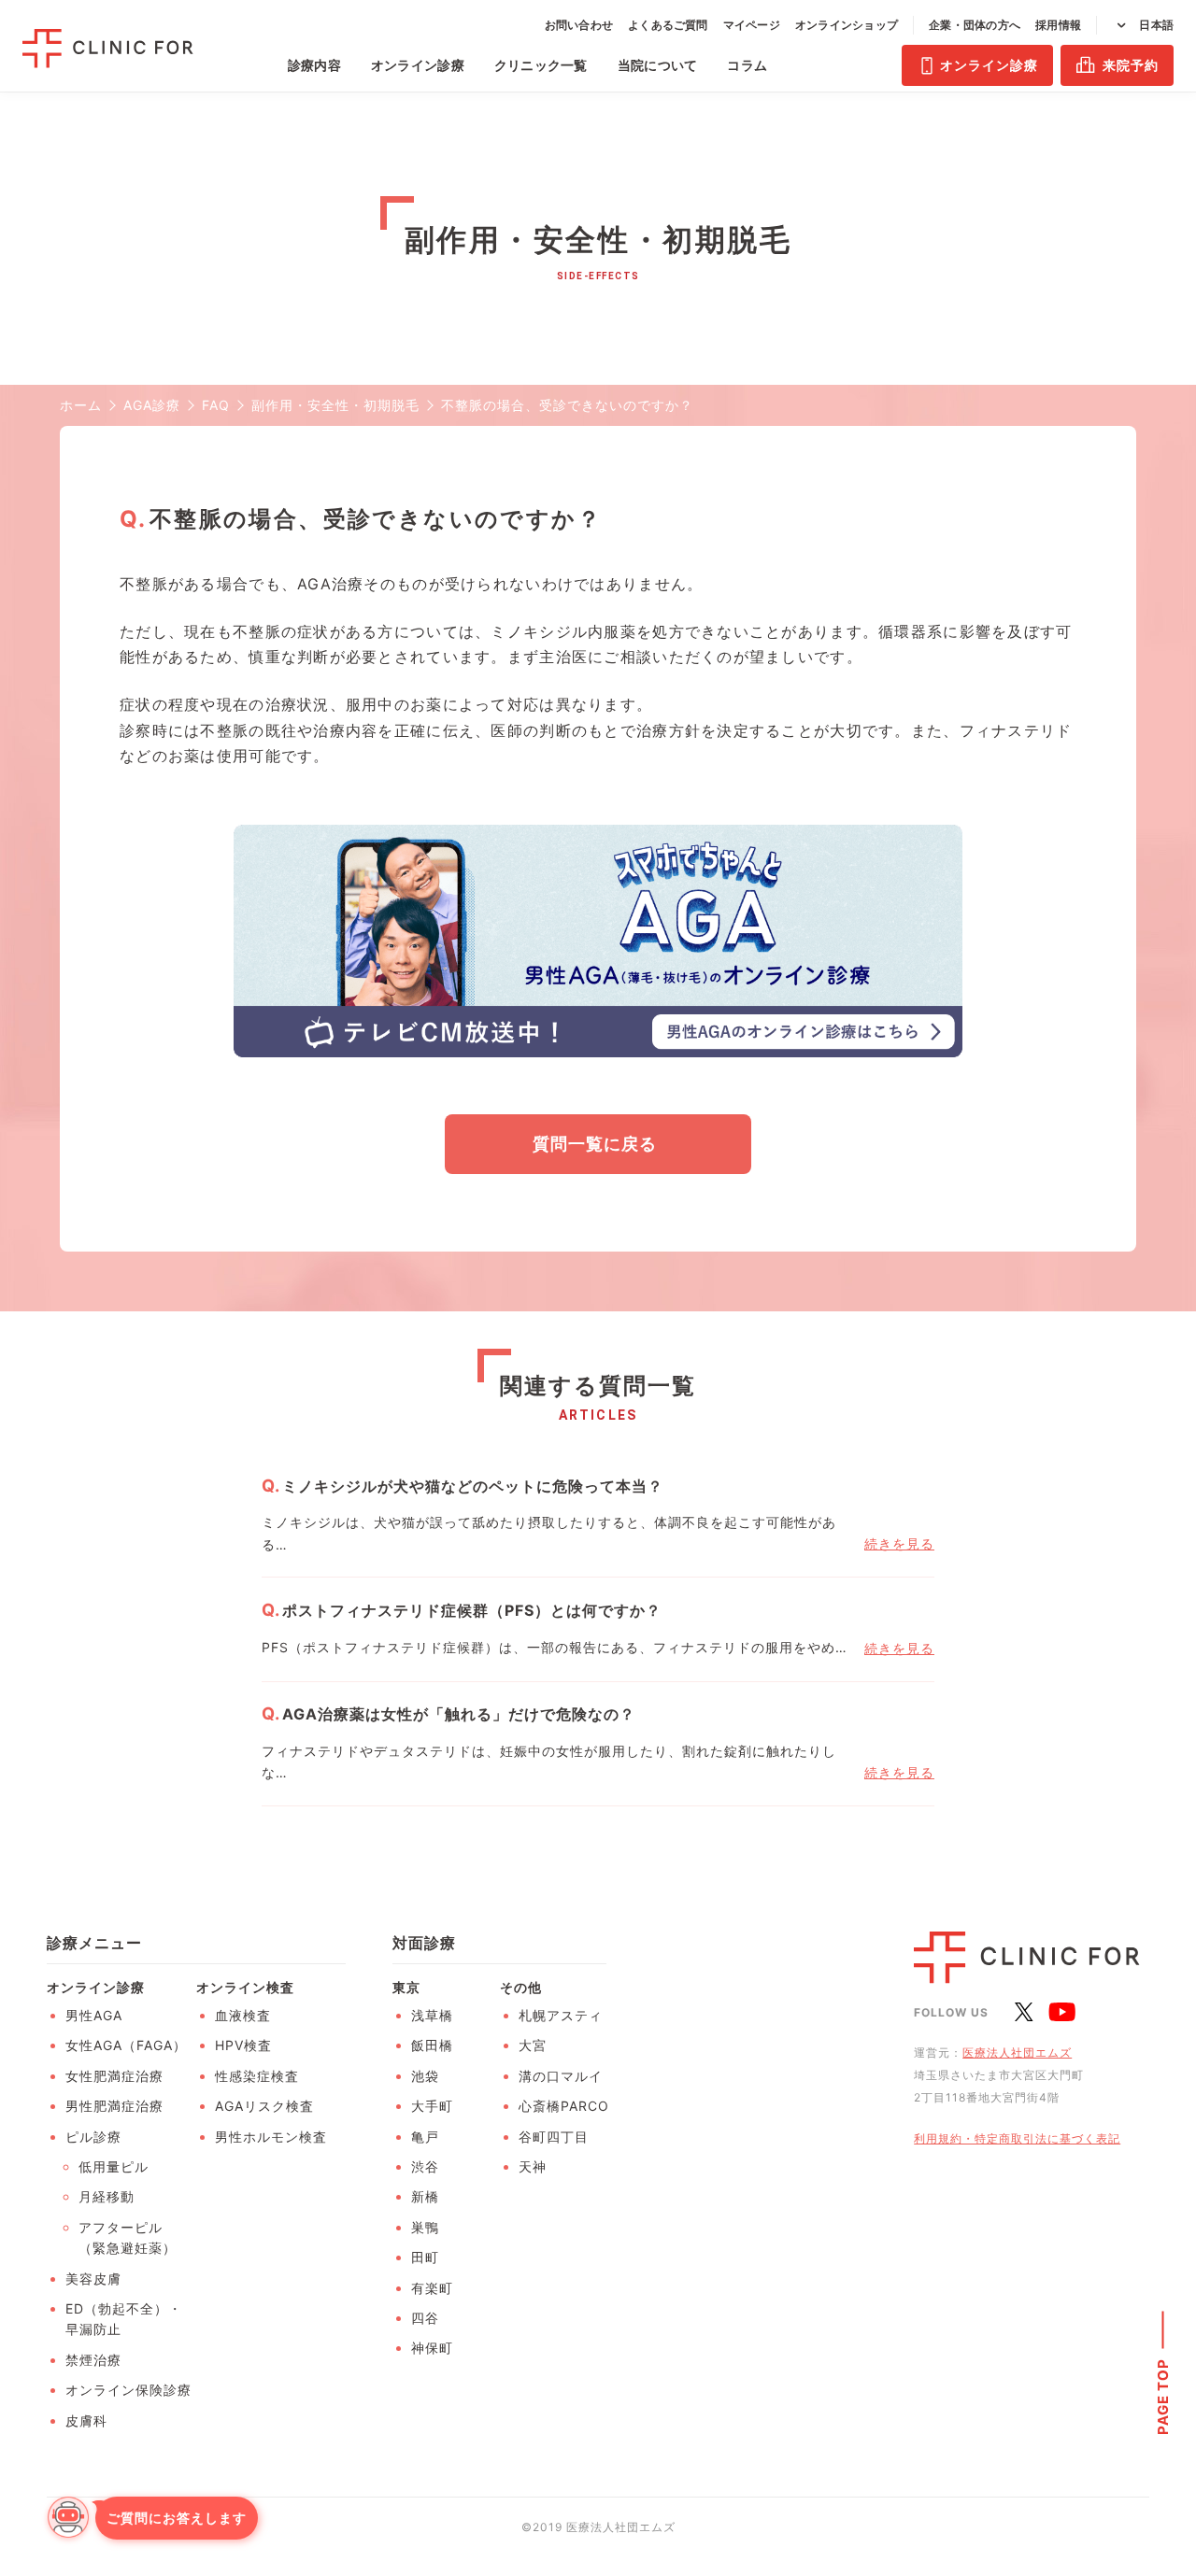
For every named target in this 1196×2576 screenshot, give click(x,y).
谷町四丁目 (554, 2137)
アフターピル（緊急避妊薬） (128, 2237)
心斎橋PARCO (564, 2106)
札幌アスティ (561, 2015)
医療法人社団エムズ (1017, 2052)
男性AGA (94, 2015)
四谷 (425, 2318)
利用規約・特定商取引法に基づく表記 (1017, 2138)
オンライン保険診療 (128, 2390)
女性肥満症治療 (114, 2076)
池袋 (425, 2076)
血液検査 (243, 2015)
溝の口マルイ (561, 2076)
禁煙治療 (93, 2360)
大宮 (533, 2045)
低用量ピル (114, 2166)
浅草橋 (432, 2015)
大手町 (432, 2106)
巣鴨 (425, 2227)
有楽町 (432, 2288)
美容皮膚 (93, 2279)
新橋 (425, 2196)
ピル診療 (93, 2137)
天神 (533, 2166)
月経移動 (107, 2196)
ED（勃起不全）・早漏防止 (124, 2319)
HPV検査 (243, 2045)
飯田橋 (432, 2045)
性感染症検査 (257, 2076)
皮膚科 (86, 2420)
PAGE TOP (1163, 2396)
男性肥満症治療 (114, 2106)
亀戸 (425, 2137)
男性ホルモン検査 (271, 2137)
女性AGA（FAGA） (126, 2045)
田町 (425, 2257)
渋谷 (425, 2166)
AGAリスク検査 (264, 2106)
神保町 (432, 2348)
